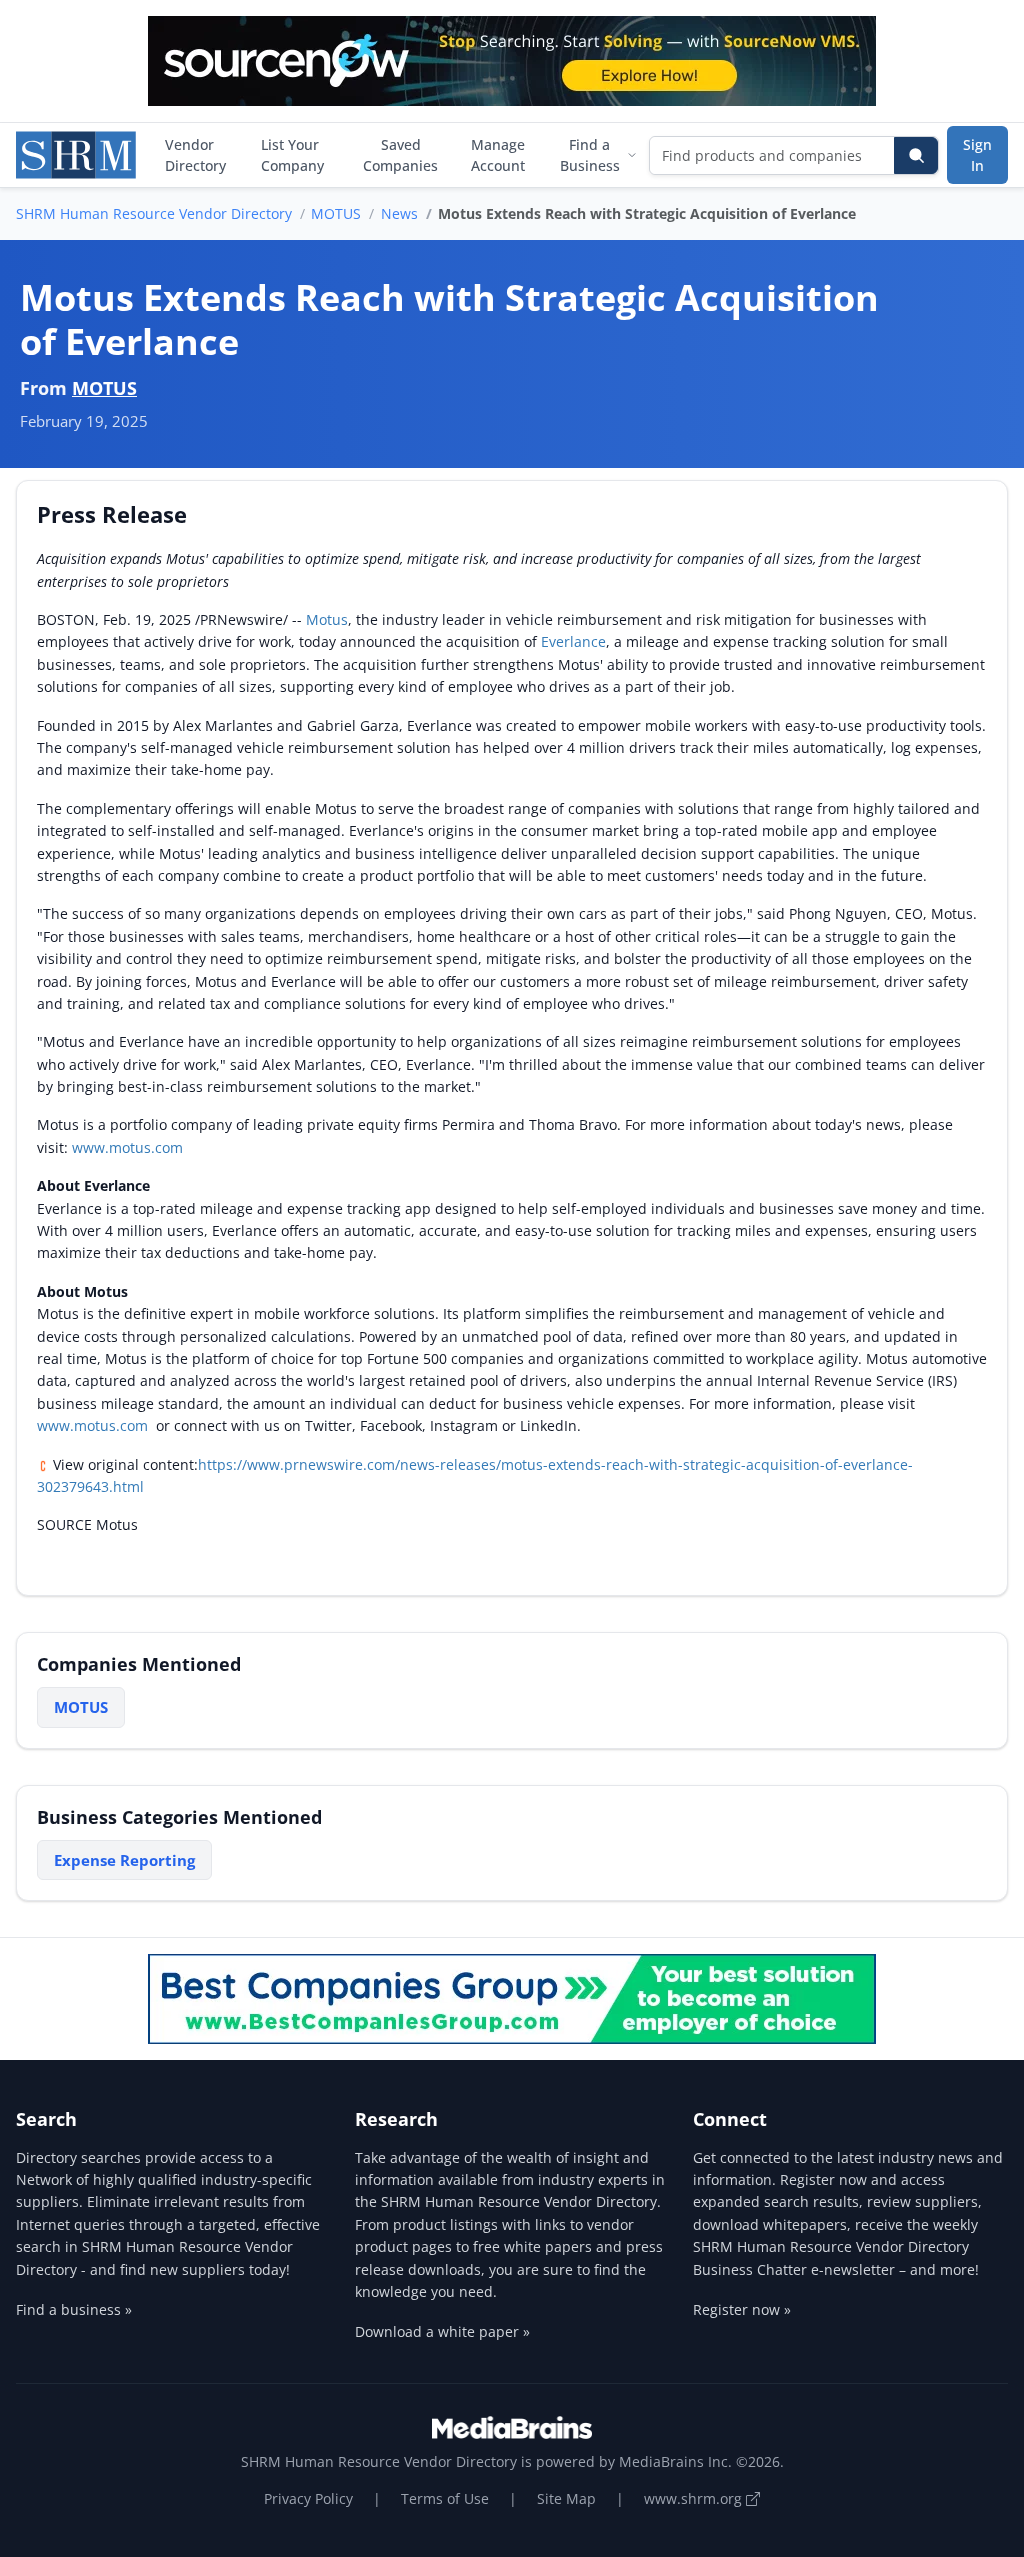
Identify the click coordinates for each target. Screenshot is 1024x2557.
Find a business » (74, 2309)
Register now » (742, 2309)
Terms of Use (445, 2498)
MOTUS (336, 213)
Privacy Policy (308, 2498)
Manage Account (498, 155)
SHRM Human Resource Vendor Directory (154, 213)
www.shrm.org (695, 2498)
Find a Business (590, 155)
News (399, 213)
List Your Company (292, 155)
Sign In (977, 155)
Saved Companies (400, 155)
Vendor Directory (195, 155)
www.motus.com (127, 1147)
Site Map (566, 2498)
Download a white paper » (442, 2331)
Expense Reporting (124, 1860)
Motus (327, 619)
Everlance (573, 641)
